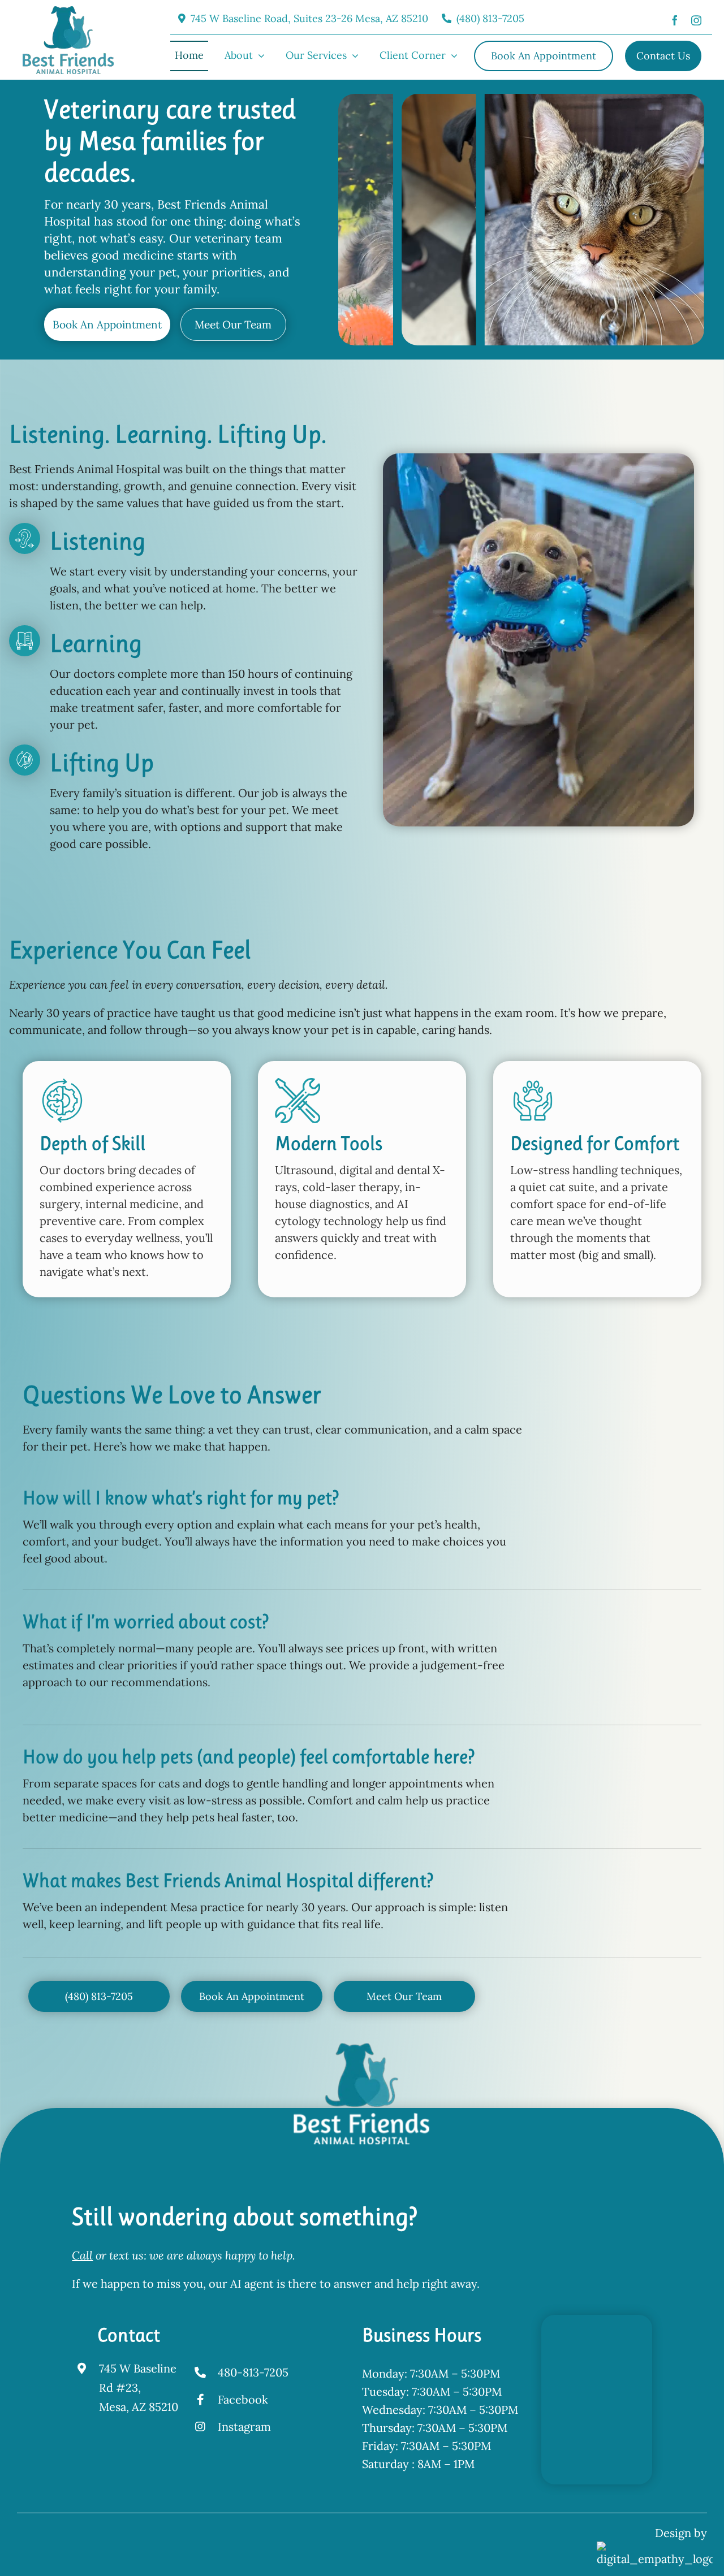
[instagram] (696, 19)
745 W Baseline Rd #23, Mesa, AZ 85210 (139, 2387)
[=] (68, 12)
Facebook (243, 2399)
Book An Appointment (107, 324)
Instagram (244, 2426)
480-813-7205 (253, 2372)
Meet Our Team (233, 324)
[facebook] (675, 19)
